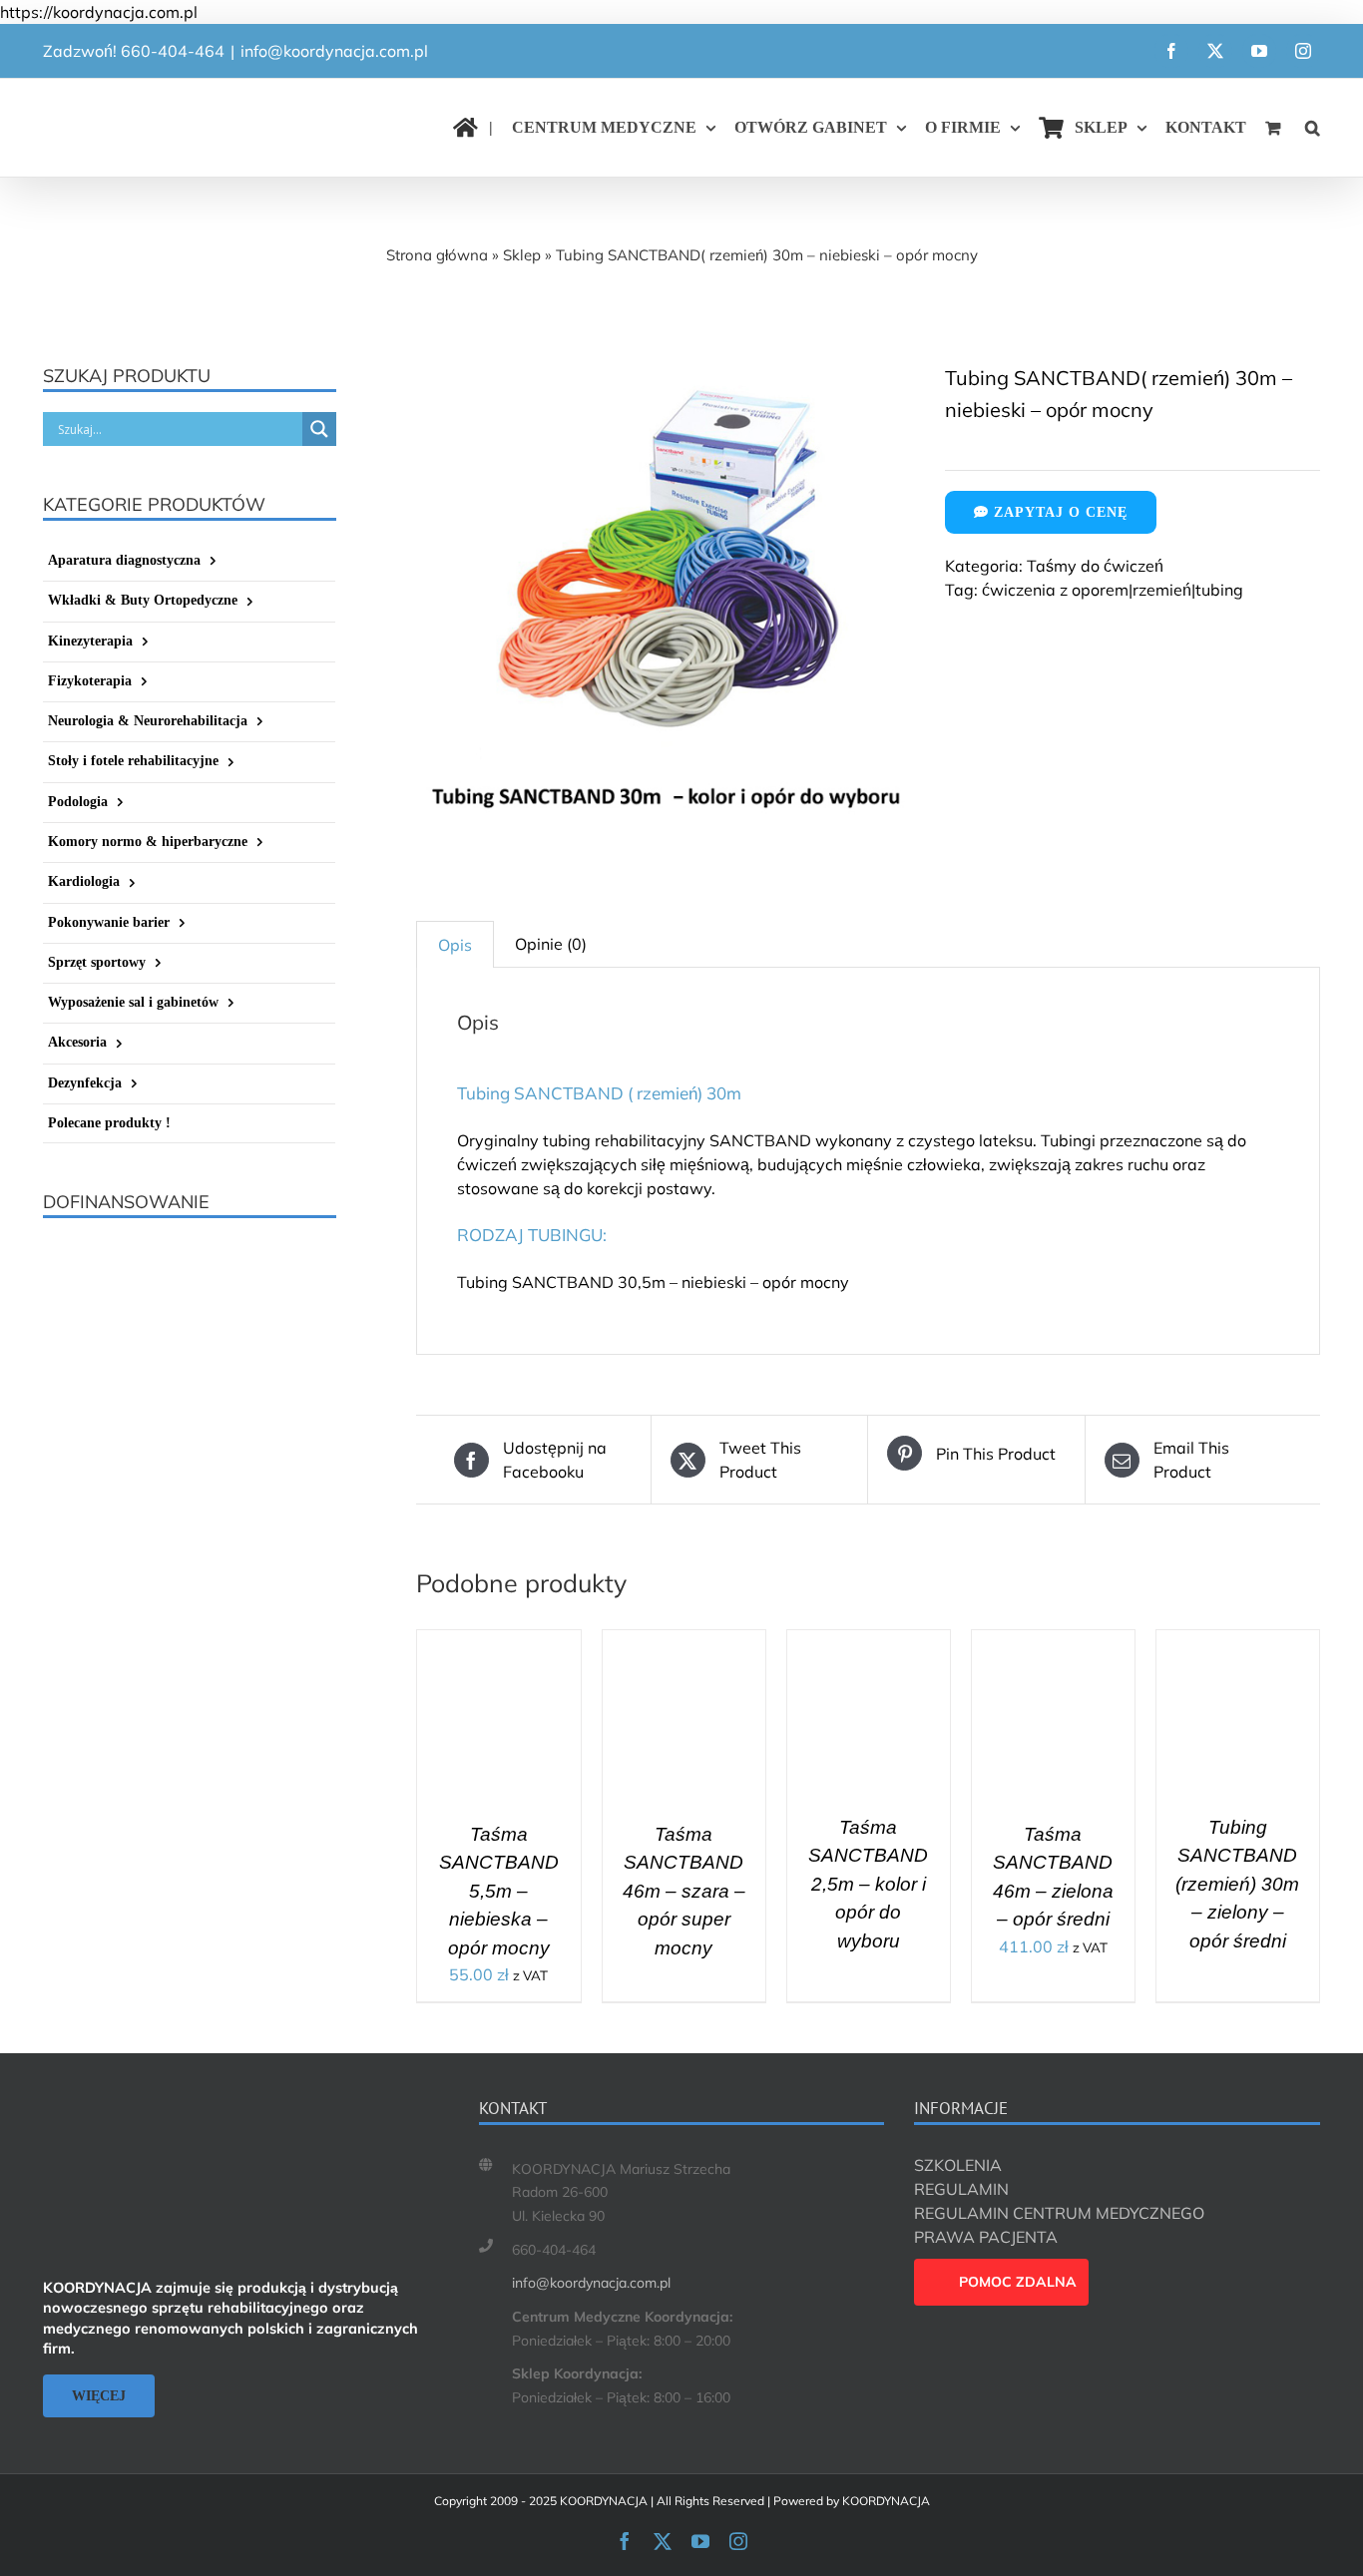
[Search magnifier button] (319, 429)
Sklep (522, 255)
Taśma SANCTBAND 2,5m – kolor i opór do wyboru (868, 1884)
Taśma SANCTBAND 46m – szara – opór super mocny (684, 1891)
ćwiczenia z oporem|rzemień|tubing (1113, 590)
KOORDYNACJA (886, 2501)
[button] (1313, 128)
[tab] (455, 944)
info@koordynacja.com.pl (334, 51)
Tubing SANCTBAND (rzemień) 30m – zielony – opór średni (1237, 1884)
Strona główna (437, 255)
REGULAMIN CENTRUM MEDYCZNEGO (1059, 2213)
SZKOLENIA (958, 2165)
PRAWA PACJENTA (986, 2237)
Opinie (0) (551, 944)
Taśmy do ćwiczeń (1095, 566)
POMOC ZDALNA (1018, 2282)
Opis (455, 945)
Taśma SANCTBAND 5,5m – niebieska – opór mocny (499, 1891)
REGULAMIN (961, 2189)
